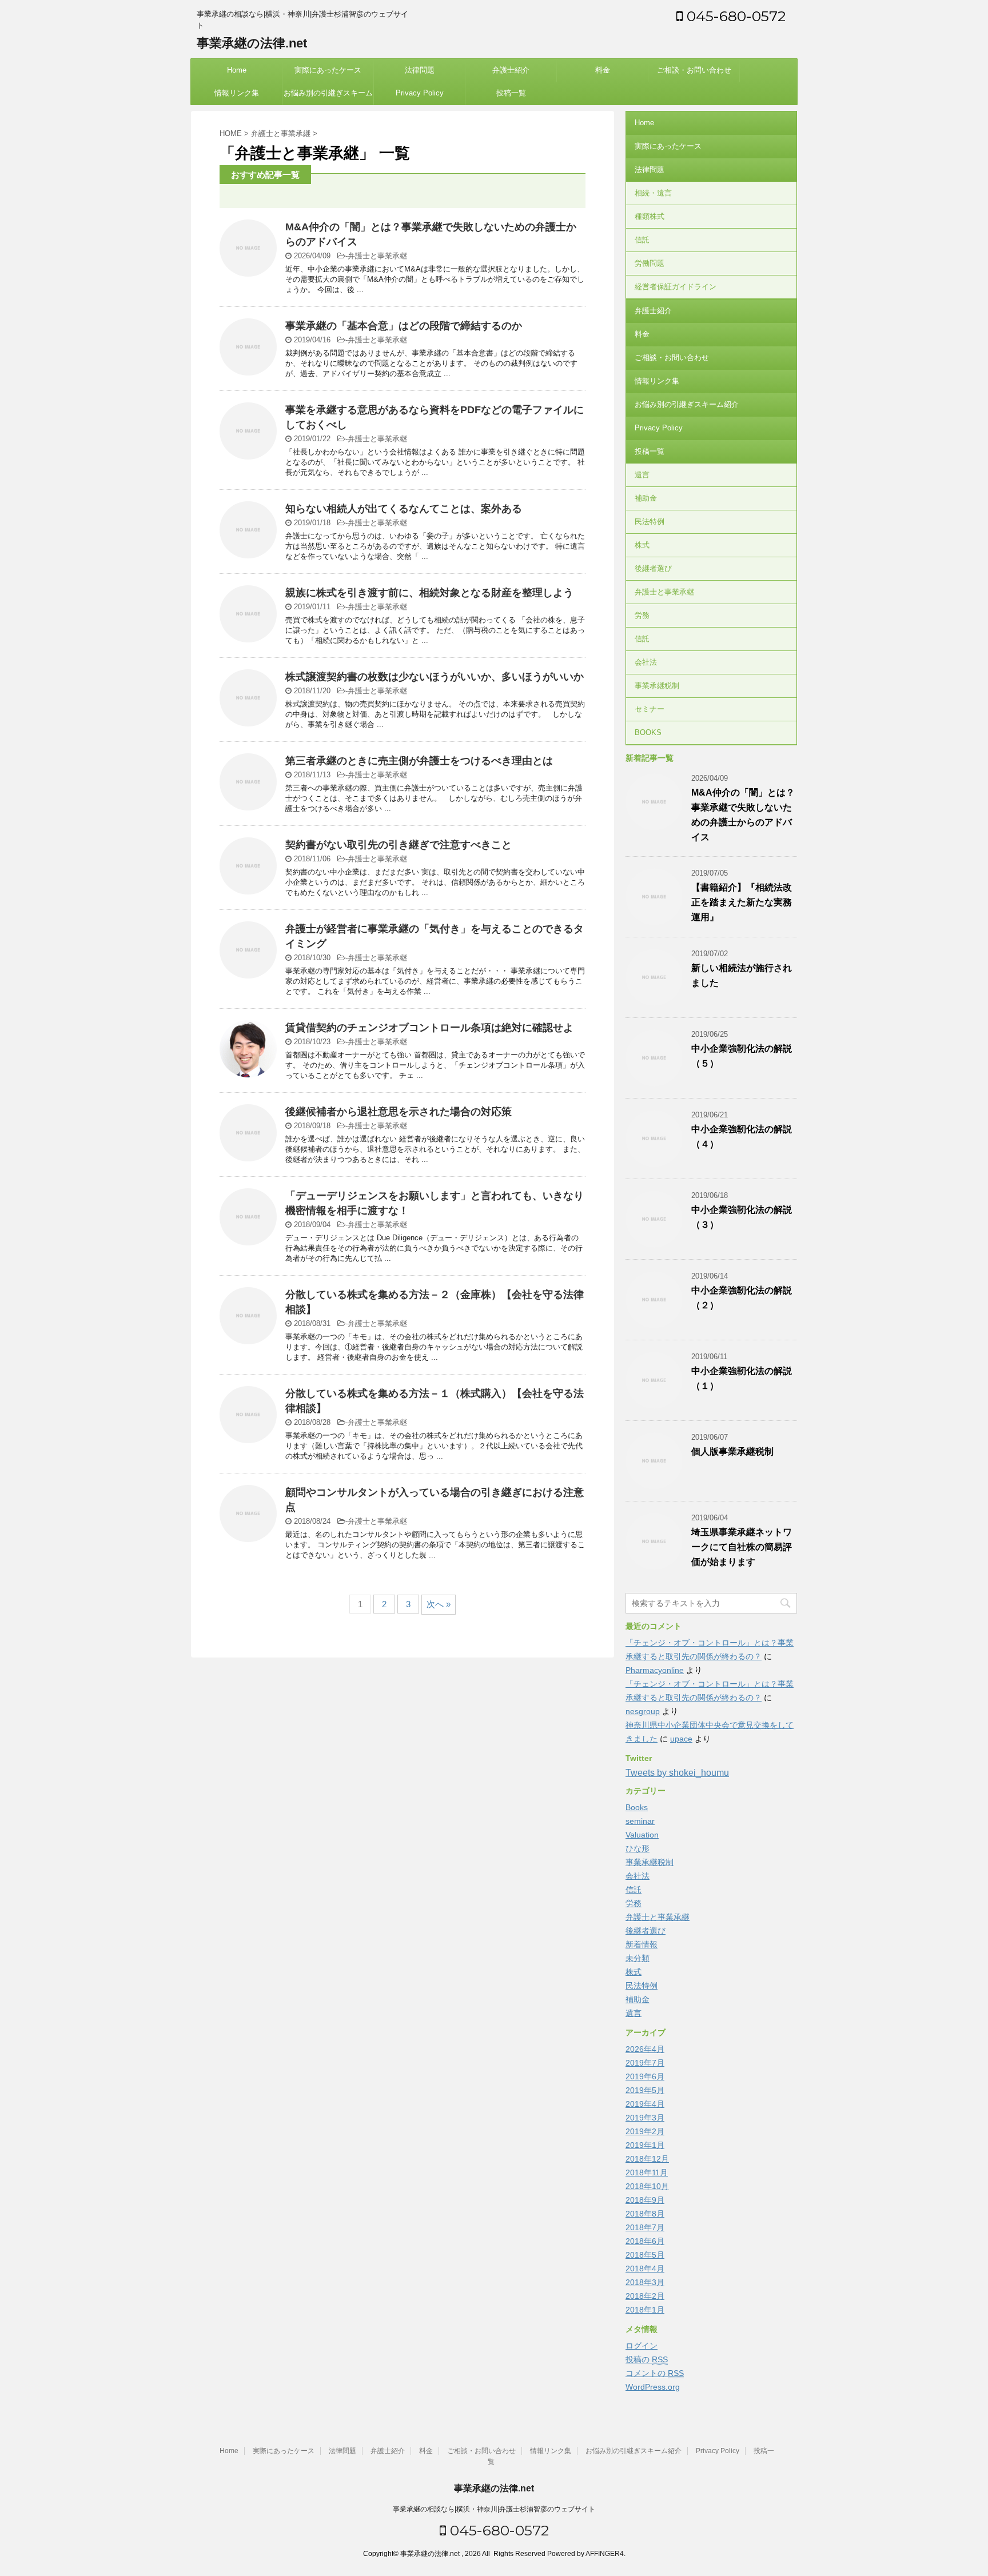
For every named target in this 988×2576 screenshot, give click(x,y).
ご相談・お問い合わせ (694, 70)
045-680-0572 (734, 16)
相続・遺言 (653, 193)
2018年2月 (645, 2296)
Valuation (642, 1835)
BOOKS (648, 732)
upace (681, 1739)
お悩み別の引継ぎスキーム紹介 (328, 97)
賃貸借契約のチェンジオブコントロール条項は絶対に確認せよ (429, 1028)
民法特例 (650, 522)
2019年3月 (645, 2118)
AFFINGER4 (605, 2554)
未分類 (638, 1958)
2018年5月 (645, 2255)
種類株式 (650, 216)
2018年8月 (645, 2214)
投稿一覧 (511, 93)
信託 (642, 240)
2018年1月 (645, 2310)
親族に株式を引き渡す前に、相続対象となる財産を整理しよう (429, 593)
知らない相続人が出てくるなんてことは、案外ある (404, 509)
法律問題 (420, 70)
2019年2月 (645, 2131)
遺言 (642, 475)
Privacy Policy (420, 93)
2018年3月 (645, 2282)
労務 (642, 615)
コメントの (655, 2373)
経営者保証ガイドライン (676, 287)
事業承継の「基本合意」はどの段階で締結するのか (404, 326)
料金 (603, 70)
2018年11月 (647, 2172)
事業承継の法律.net (252, 43)
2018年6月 (645, 2241)
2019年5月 (645, 2090)
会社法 (646, 662)
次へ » (439, 1604)
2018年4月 (645, 2269)
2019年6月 (645, 2076)
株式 (642, 545)
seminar (640, 1821)
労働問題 (650, 263)
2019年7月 (645, 2063)
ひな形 (638, 1848)
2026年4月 (645, 2049)
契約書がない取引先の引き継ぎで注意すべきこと (399, 845)
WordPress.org (653, 2387)
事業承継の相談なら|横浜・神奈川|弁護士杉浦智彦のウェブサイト (494, 2509)
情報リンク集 (237, 93)
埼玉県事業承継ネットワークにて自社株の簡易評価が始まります (742, 1547)
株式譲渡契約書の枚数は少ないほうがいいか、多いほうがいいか (435, 677)
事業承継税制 (657, 686)
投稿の (647, 2359)
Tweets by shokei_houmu (677, 1773)
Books (637, 1807)
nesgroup (643, 1711)
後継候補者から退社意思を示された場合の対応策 (399, 1112)
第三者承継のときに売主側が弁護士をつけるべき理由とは (419, 761)
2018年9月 (645, 2200)
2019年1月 (645, 2145)
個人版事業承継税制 (732, 1451)
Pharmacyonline (655, 1670)
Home (237, 70)
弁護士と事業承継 (377, 256)
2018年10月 (647, 2186)
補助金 (646, 498)
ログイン (642, 2346)
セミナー (650, 709)
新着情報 (642, 1944)
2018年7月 (645, 2227)
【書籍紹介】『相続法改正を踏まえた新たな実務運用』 (742, 902)
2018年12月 (647, 2159)
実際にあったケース (328, 70)
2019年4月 (645, 2104)
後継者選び (653, 568)
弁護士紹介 (511, 70)
